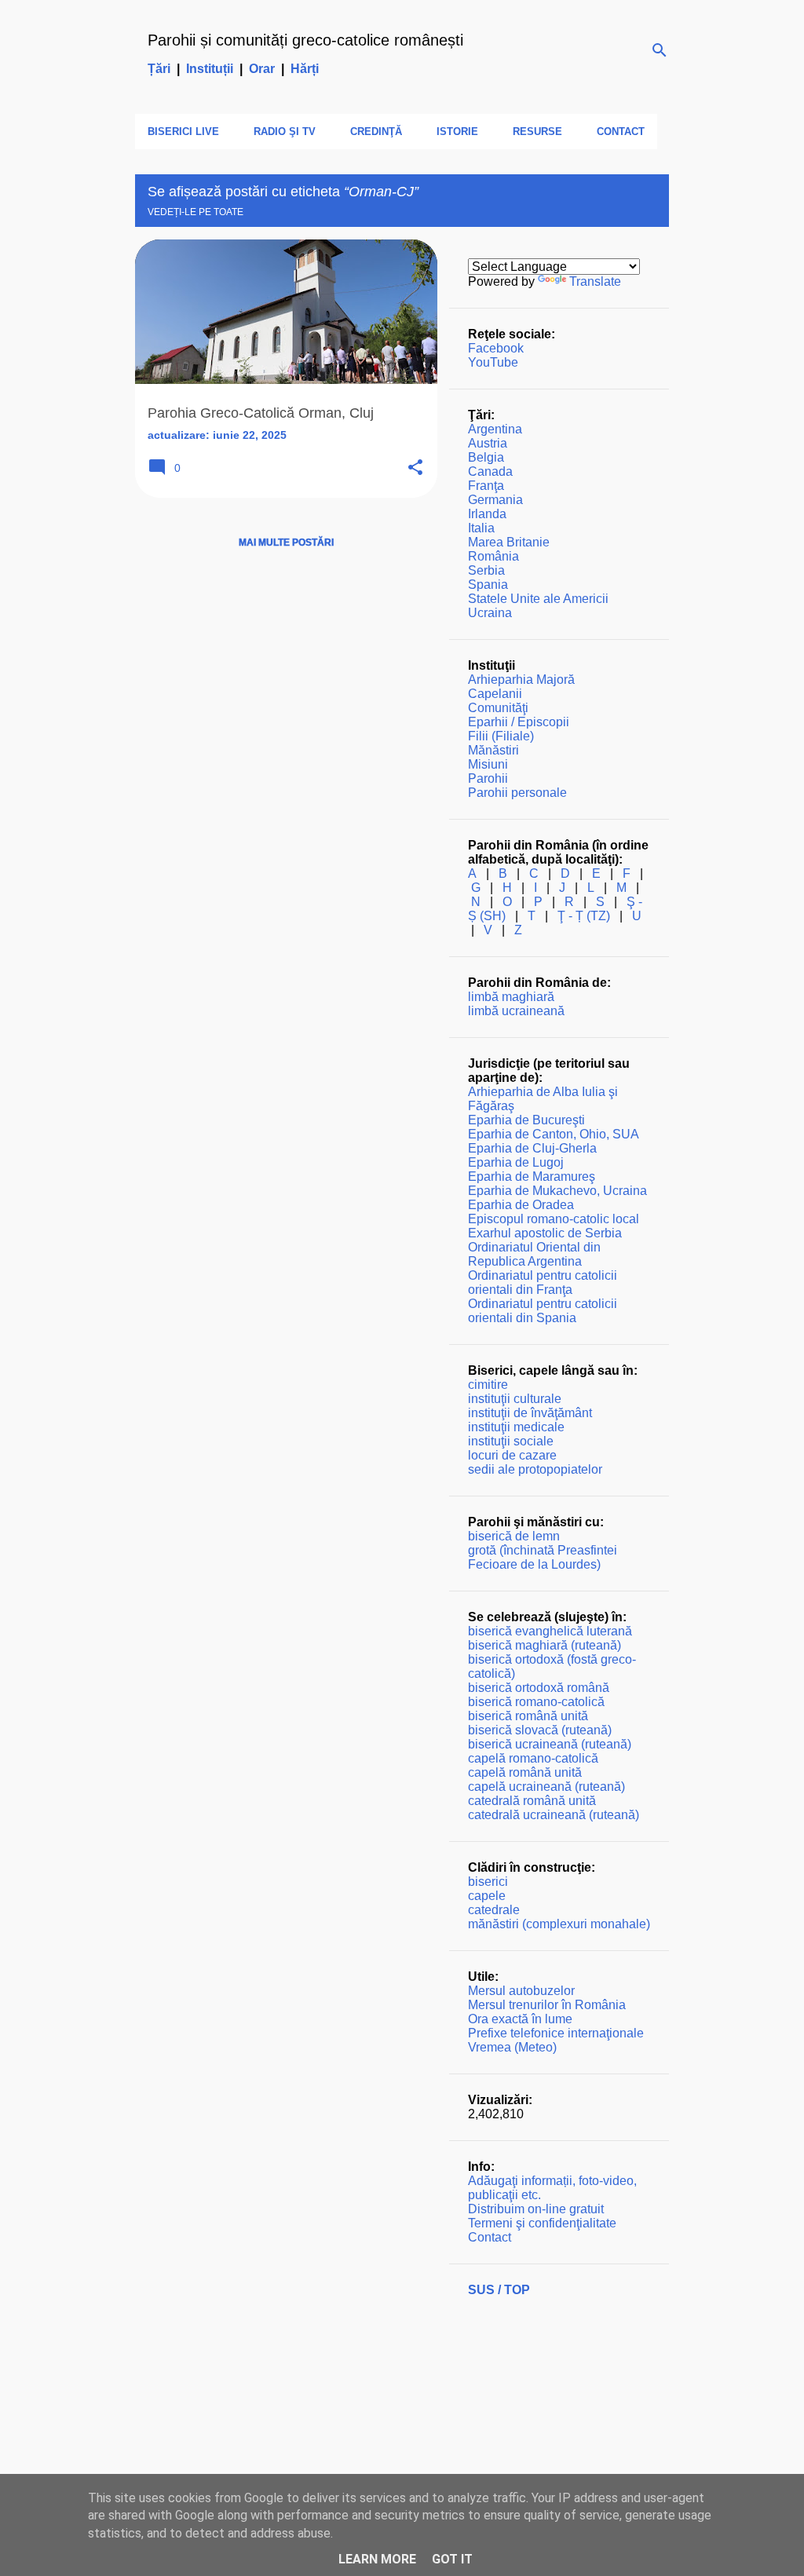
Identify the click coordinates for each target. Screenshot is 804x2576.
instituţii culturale (515, 1399)
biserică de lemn (514, 1536)
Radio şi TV (285, 132)
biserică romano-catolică (536, 1702)
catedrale (494, 1910)
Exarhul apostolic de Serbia (545, 1233)
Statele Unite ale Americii (538, 599)
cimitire (488, 1385)
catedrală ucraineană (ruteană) (554, 1815)
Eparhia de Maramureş (532, 1177)
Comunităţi (498, 708)
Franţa (486, 486)
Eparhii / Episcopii (519, 722)
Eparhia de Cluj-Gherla (532, 1148)
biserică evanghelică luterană (550, 1631)
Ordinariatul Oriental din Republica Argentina (534, 1254)
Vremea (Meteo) (512, 2047)
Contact (621, 132)
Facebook (496, 348)
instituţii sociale (511, 1441)
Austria (488, 443)
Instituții (210, 69)
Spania (488, 585)
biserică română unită (528, 1716)
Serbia (486, 570)
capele (487, 1896)
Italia (481, 528)
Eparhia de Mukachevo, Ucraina (557, 1191)
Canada (490, 471)
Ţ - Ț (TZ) (584, 916)
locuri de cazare (512, 1455)
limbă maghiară (511, 997)
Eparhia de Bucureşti (526, 1120)
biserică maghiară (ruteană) (545, 1645)
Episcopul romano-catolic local (554, 1219)
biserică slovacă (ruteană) (540, 1730)
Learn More (377, 2559)
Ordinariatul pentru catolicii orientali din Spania (543, 1311)
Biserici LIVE (183, 132)
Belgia (486, 457)
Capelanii (495, 694)
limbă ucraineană (516, 1011)
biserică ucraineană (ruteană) (550, 1744)
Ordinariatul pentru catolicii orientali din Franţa (543, 1283)
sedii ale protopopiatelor (535, 1469)
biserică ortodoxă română (539, 1688)
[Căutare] (660, 50)
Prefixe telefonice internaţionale (556, 2033)
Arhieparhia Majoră (521, 680)
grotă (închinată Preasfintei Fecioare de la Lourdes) (543, 1557)
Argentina (495, 429)
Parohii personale (517, 793)
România (493, 556)
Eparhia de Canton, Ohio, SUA (554, 1134)
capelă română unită (525, 1772)
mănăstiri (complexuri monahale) (559, 1924)
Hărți (305, 69)
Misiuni (488, 764)
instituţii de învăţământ (530, 1413)
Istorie (457, 132)
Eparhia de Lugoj (516, 1162)
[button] (415, 468)
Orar (262, 69)
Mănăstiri (493, 750)
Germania (495, 500)
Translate (595, 281)
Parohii (488, 778)
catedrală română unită (532, 1801)
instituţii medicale (516, 1427)
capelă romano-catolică (533, 1758)
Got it (452, 2559)
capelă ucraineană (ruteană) (546, 1787)
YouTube (493, 362)
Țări (159, 69)
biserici (488, 1882)
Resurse (537, 132)
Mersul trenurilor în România (547, 2005)
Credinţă (376, 132)
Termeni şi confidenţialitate (542, 2223)
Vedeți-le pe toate (196, 212)
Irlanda (487, 514)
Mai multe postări (286, 543)
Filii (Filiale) (501, 736)
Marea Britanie (509, 542)
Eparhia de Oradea (521, 1205)
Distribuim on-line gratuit (536, 2209)
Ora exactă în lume (520, 2019)
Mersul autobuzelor (521, 1991)
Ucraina (490, 613)
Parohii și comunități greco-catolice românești (305, 40)
